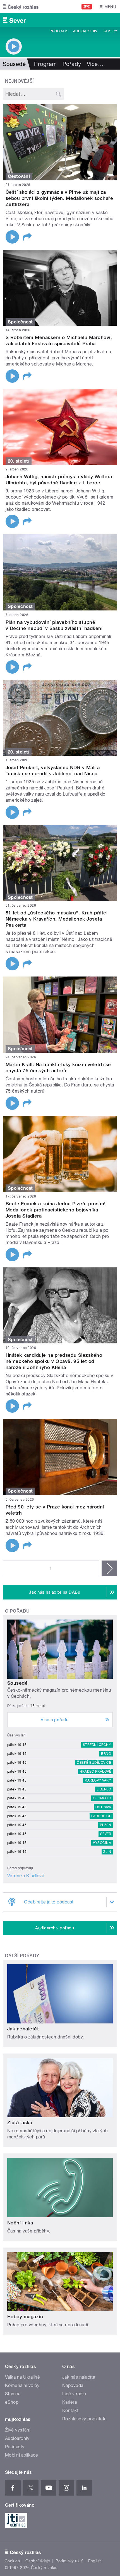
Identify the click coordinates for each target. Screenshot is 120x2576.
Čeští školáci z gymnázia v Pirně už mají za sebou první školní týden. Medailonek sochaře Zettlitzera (59, 198)
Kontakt (70, 2411)
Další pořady (22, 1956)
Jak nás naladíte (79, 2377)
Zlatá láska (20, 2123)
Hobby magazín (25, 2317)
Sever (106, 1834)
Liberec (104, 1789)
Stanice (13, 2394)
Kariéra (69, 2402)
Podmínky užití (69, 2561)
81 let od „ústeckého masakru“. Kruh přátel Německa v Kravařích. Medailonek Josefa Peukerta (57, 919)
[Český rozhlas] (21, 7)
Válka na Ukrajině (22, 2377)
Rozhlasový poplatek (84, 2419)
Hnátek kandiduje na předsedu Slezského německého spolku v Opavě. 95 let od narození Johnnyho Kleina (54, 1361)
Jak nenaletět (23, 2029)
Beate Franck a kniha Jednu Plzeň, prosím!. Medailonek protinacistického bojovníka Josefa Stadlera (56, 1210)
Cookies (12, 2561)
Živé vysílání (18, 2430)
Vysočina (102, 1843)
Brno (106, 1754)
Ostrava (103, 1807)
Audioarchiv (85, 31)
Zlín (107, 1852)
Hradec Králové (95, 1772)
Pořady (72, 64)
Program (58, 31)
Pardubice (101, 1816)
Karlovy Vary (98, 1780)
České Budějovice (94, 1763)
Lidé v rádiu (74, 2394)
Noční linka (20, 2223)
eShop (12, 2402)
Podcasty (15, 2447)
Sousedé (17, 1683)
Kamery (110, 31)
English (95, 2561)
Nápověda (73, 2385)
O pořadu (17, 1611)
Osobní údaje (38, 2561)
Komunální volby (22, 2385)
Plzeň (105, 1825)
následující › (109, 1568)
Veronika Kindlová (26, 1876)
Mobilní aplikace (22, 2455)
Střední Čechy (97, 1745)
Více (95, 64)
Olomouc (102, 1798)
